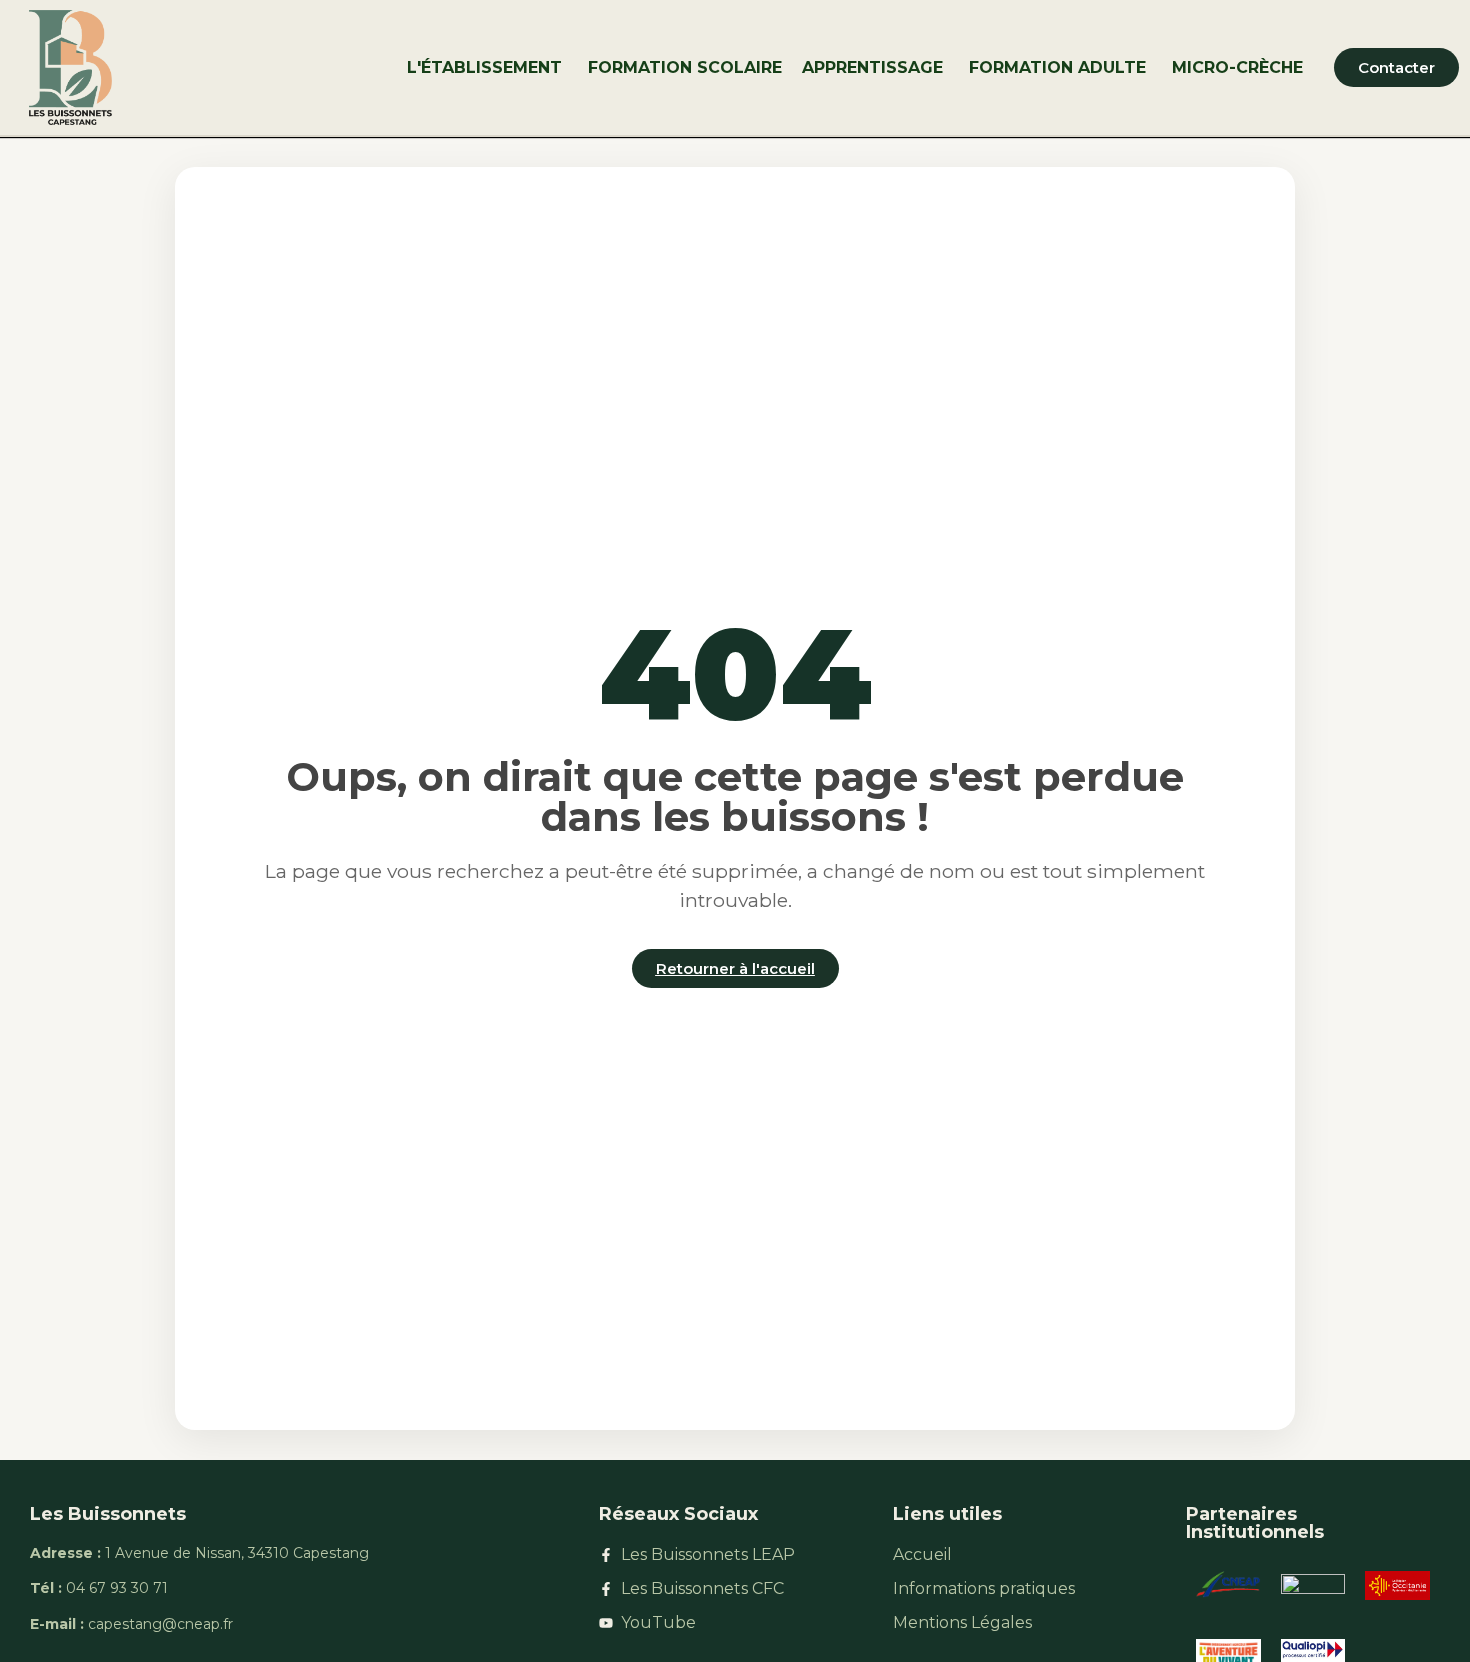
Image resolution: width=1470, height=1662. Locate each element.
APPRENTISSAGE (872, 67)
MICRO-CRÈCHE (1237, 67)
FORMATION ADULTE (1057, 67)
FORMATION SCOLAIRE (685, 67)
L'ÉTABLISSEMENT (484, 67)
